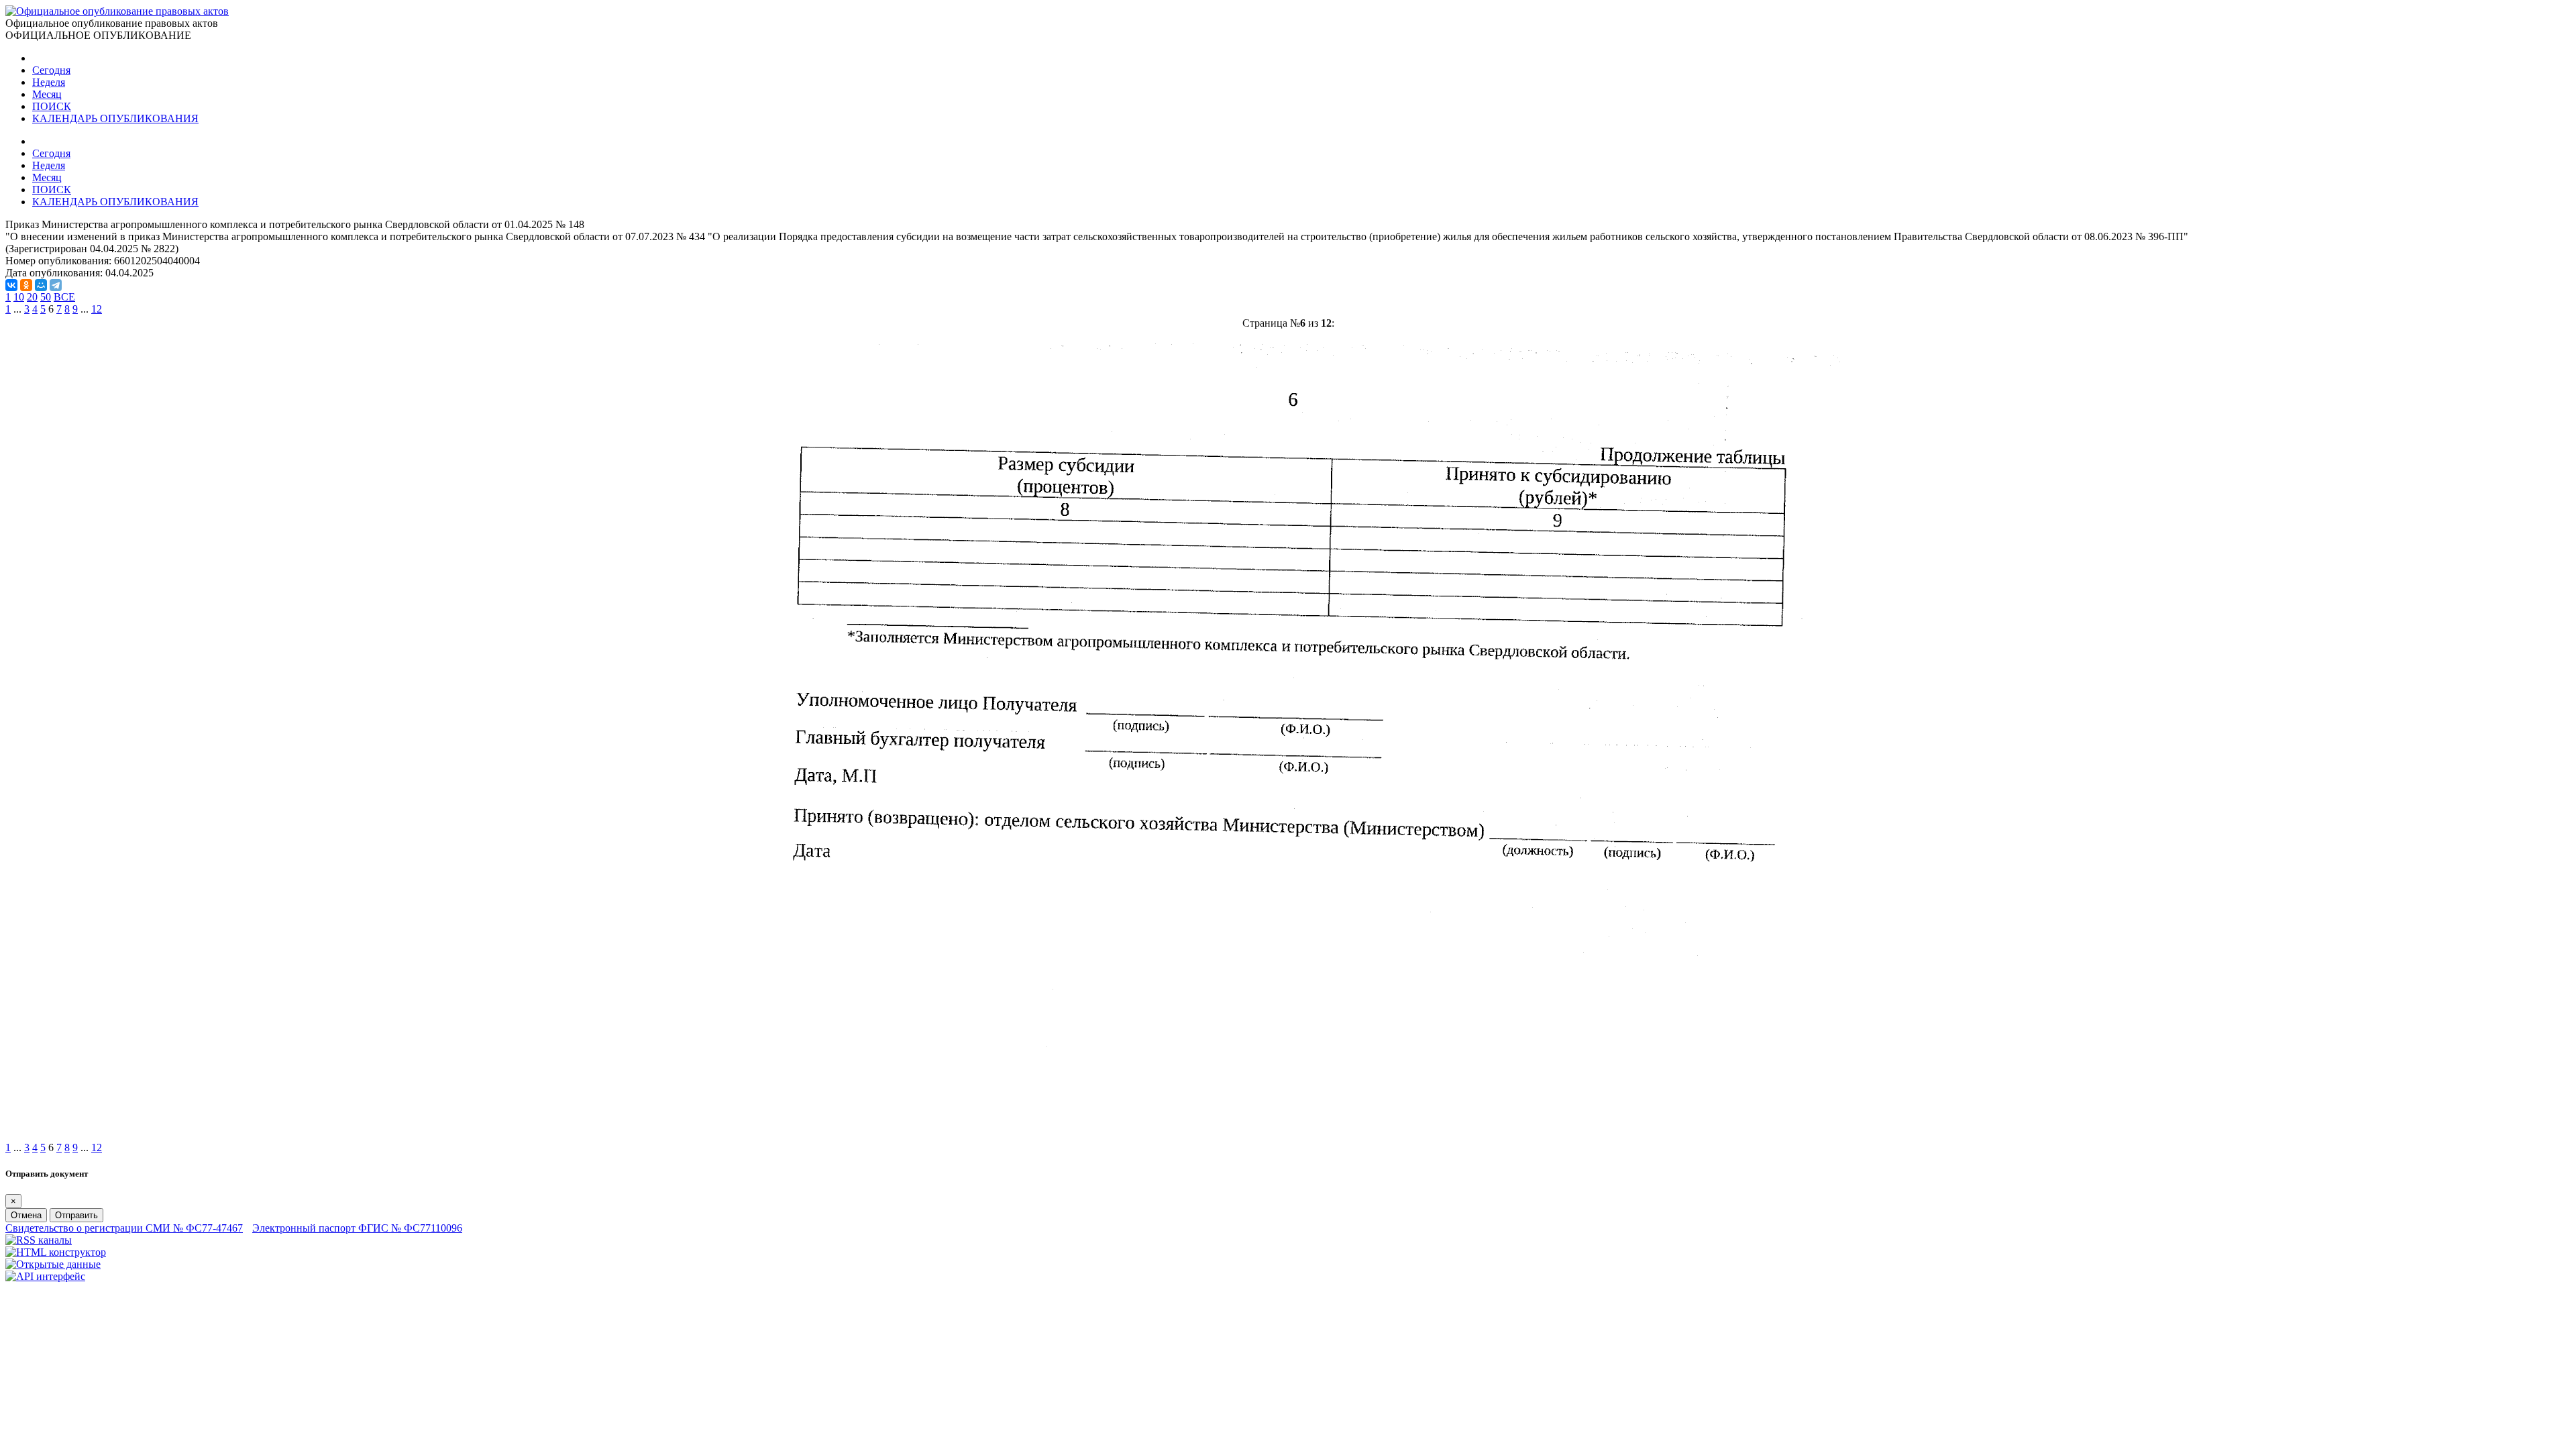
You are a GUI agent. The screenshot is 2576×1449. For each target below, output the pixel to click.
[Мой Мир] (41, 285)
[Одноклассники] (26, 285)
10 (19, 297)
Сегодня (51, 70)
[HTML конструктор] (56, 1252)
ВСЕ (64, 297)
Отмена (26, 1215)
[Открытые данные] (53, 1264)
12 (97, 309)
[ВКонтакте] (11, 285)
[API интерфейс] (45, 1276)
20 (32, 297)
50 (46, 297)
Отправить (76, 1215)
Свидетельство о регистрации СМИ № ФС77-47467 (124, 1228)
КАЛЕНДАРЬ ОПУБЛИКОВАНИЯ (115, 118)
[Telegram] (56, 285)
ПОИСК (52, 106)
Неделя (49, 82)
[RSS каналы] (39, 1240)
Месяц (47, 94)
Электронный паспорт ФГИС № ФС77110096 (357, 1228)
